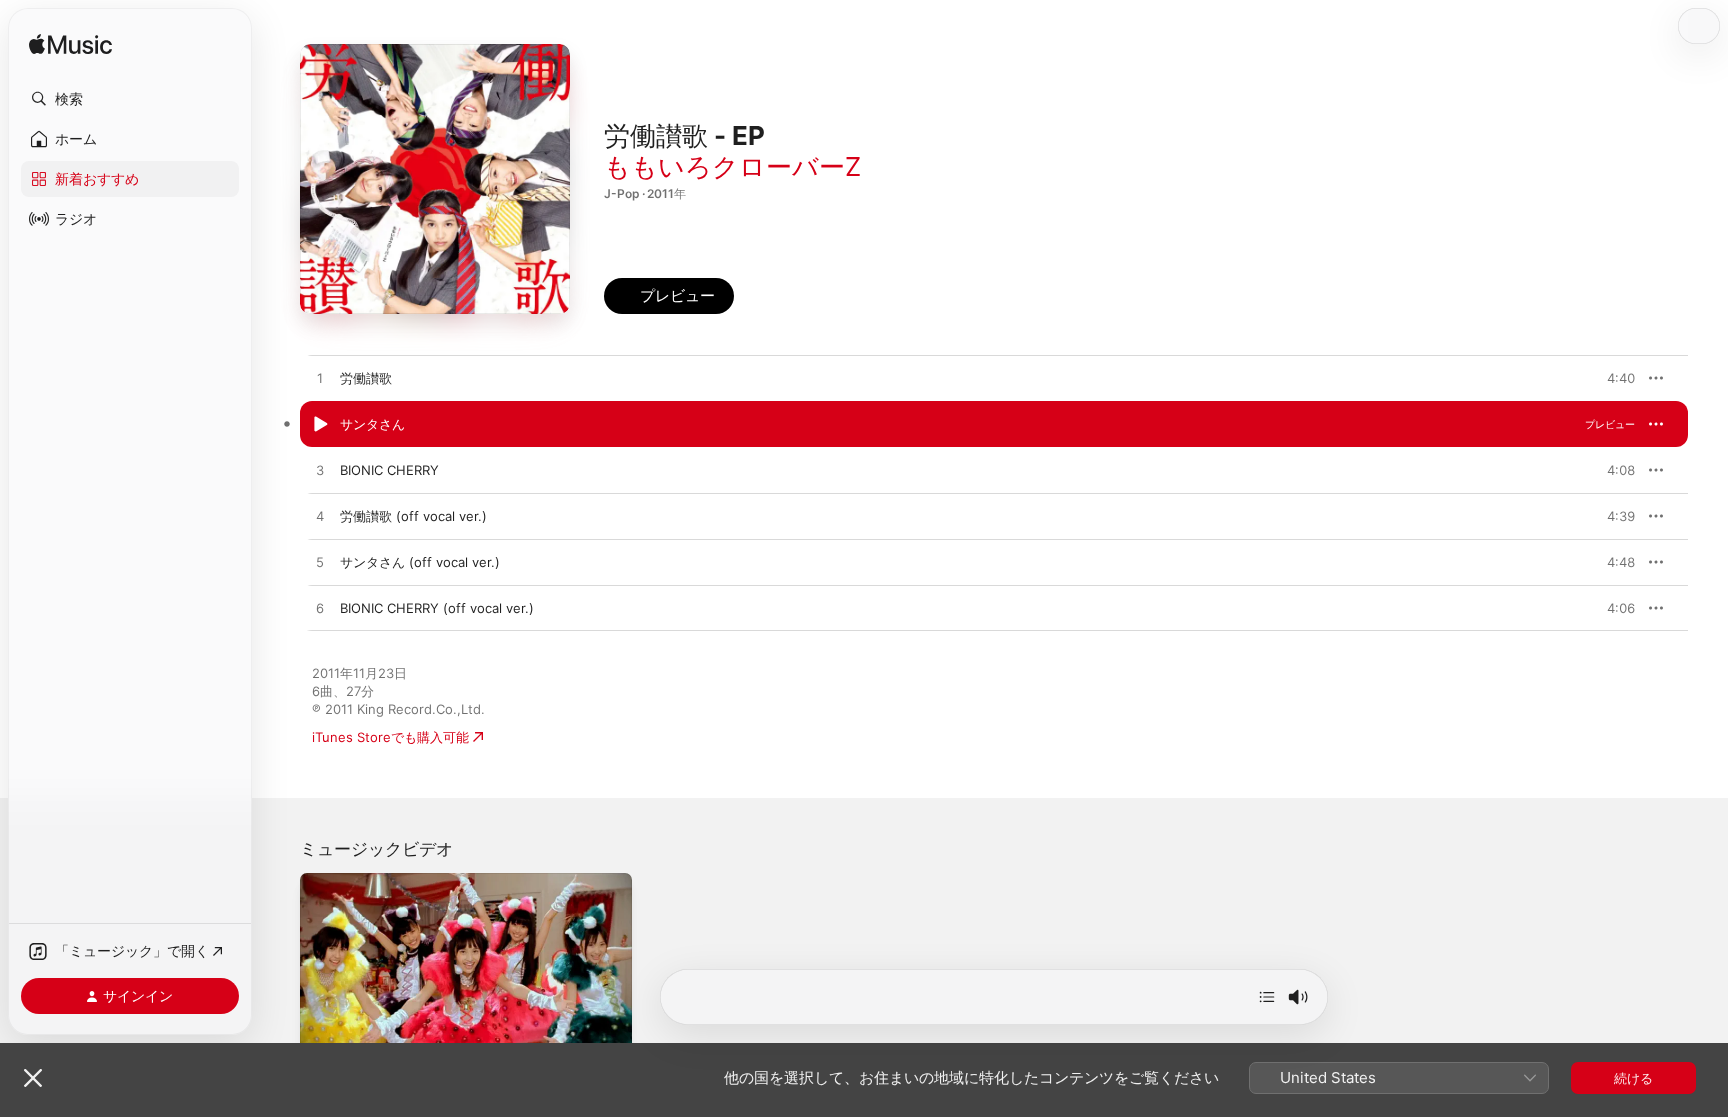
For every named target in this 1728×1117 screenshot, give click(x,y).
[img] (70, 45)
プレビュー (1610, 378)
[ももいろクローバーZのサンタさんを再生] (320, 425)
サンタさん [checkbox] (372, 424)
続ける (1633, 1078)
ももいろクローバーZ (732, 166)
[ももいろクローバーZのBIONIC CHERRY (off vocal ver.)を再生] (320, 609)
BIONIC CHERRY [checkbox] (389, 470)
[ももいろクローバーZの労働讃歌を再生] (320, 379)
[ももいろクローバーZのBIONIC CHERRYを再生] (320, 471)
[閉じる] (33, 1078)
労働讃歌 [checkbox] (366, 378)
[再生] (325, 1035)
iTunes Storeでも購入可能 (390, 737)
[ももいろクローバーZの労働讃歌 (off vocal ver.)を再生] (320, 517)
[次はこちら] (1267, 997)
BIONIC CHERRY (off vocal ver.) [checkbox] (437, 608)
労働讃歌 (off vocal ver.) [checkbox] (413, 516)
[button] (130, 99)
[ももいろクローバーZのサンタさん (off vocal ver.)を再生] (320, 563)
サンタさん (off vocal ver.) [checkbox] (420, 562)
